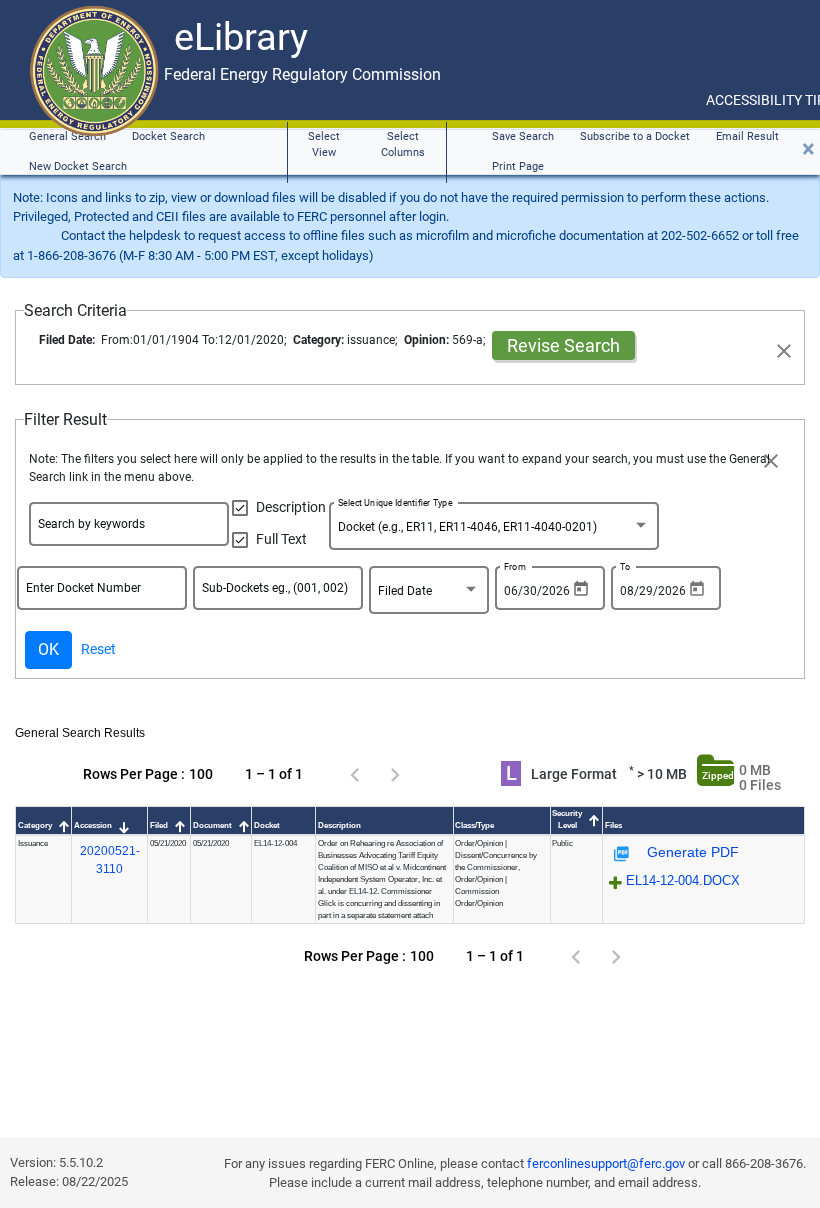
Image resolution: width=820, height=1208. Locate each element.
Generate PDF (691, 852)
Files (615, 825)
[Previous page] (355, 774)
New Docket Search (78, 166)
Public (562, 843)
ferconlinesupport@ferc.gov (606, 1163)
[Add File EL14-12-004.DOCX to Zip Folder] (616, 884)
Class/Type (474, 825)
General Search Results (80, 733)
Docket (267, 825)
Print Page (518, 166)
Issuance (33, 843)
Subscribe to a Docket (635, 136)
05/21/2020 (168, 843)
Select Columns (403, 145)
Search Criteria (75, 310)
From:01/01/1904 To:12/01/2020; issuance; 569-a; (265, 340)
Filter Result (65, 419)
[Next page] (395, 774)
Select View (324, 145)
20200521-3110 (110, 860)
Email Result (747, 136)
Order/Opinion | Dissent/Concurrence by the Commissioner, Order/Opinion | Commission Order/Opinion (496, 873)
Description (339, 825)
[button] (44, 826)
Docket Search (168, 136)
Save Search (523, 136)
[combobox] (494, 529)
